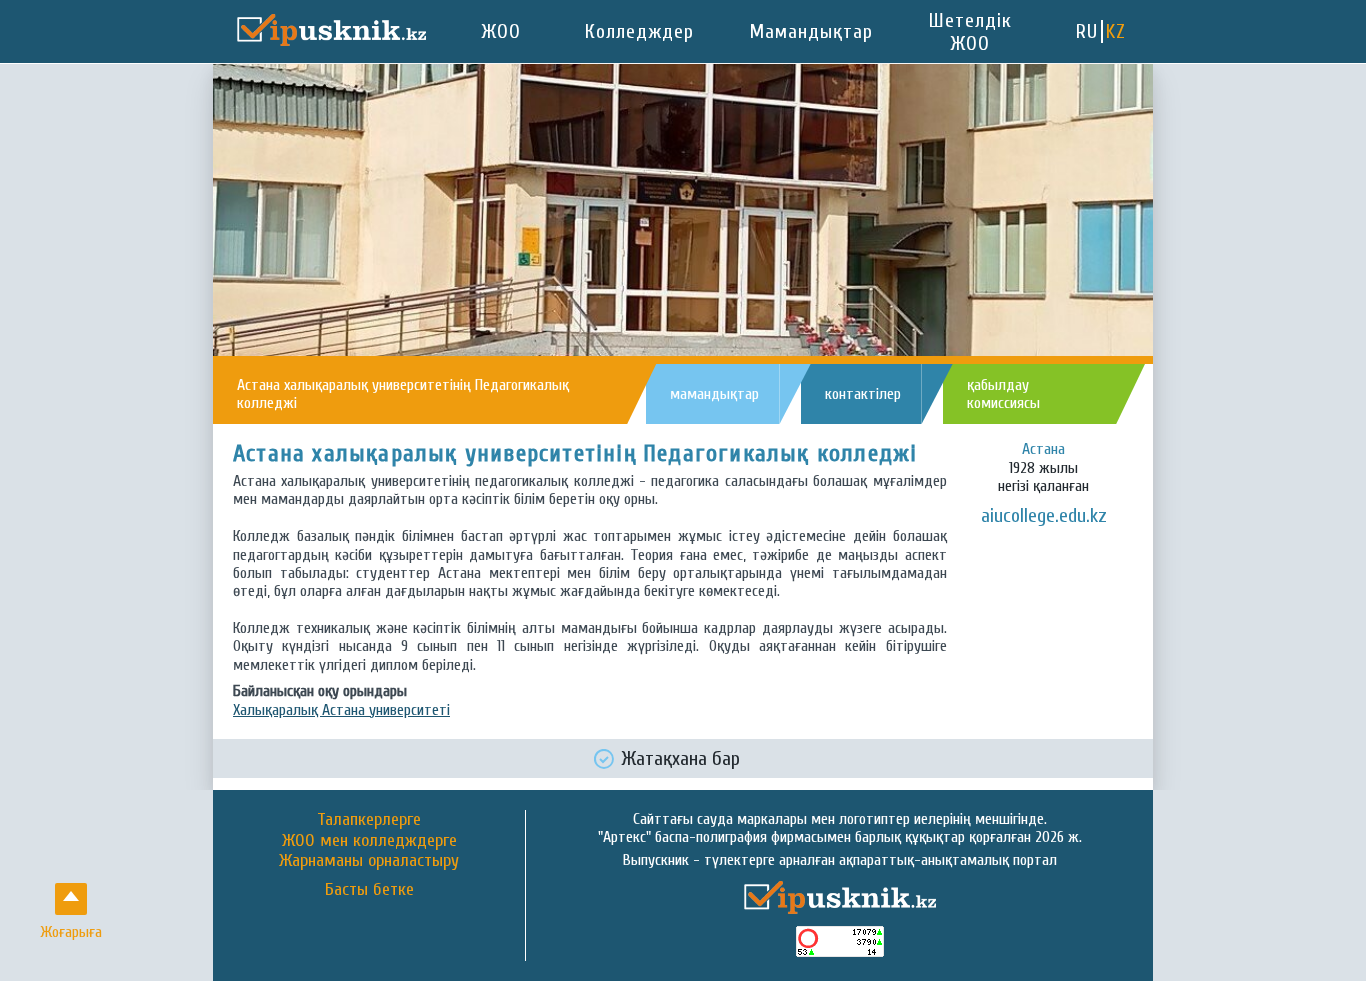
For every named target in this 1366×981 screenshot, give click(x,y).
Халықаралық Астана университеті (341, 710)
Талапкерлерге (369, 819)
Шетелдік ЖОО (970, 32)
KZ (1116, 31)
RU (1087, 31)
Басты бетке (369, 890)
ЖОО (501, 31)
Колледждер (639, 31)
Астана (1043, 449)
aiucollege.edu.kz (1044, 515)
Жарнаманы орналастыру (369, 860)
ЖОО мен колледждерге (369, 840)
